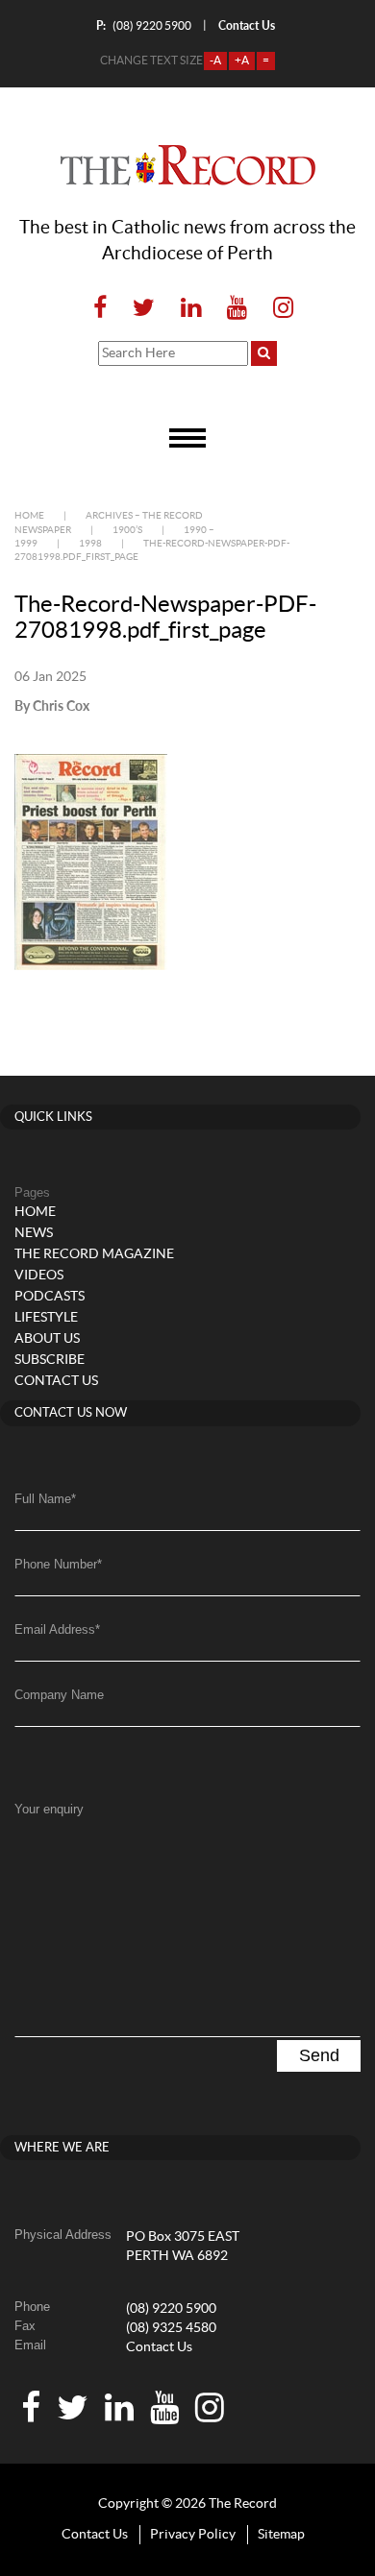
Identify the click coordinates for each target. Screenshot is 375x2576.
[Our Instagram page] (277, 309)
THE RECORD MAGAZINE (94, 1254)
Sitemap (281, 2535)
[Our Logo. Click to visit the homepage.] (188, 165)
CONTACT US (56, 1381)
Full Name (45, 1499)
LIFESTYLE (46, 1318)
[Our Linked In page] (191, 309)
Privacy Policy (193, 2535)
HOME (35, 1212)
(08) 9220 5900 (144, 25)
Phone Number (58, 1564)
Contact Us (159, 2347)
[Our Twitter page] (144, 309)
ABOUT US (47, 1339)
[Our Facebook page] (100, 309)
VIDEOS (39, 1276)
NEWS (34, 1233)
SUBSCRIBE (50, 1360)
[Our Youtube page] (237, 309)
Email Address (57, 1629)
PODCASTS (50, 1297)
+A (242, 61)
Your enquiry (49, 1809)
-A (215, 61)
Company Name (59, 1695)
